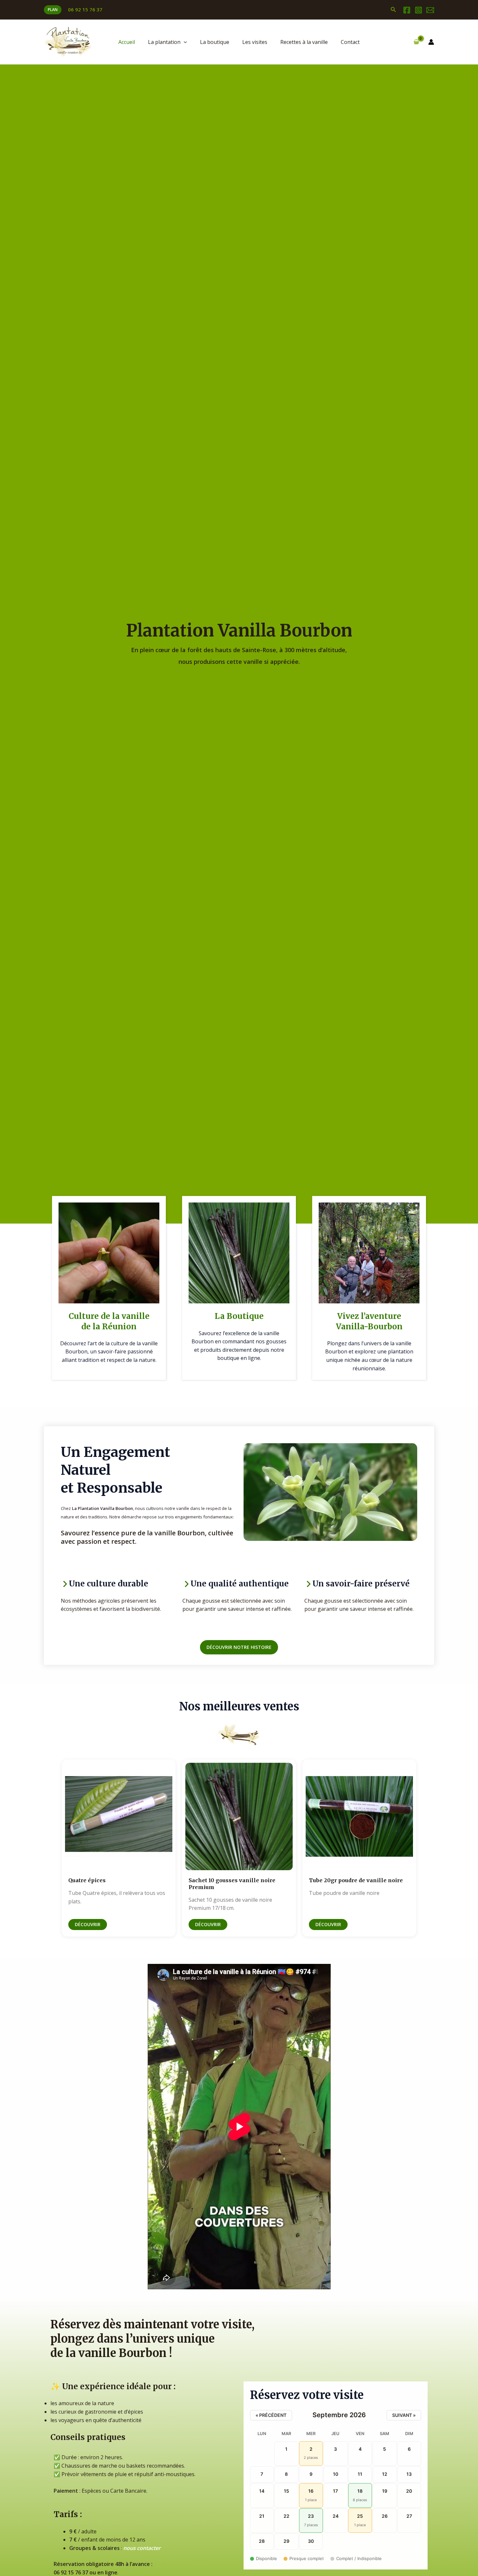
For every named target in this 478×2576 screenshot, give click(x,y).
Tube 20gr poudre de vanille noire (356, 1880)
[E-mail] (430, 10)
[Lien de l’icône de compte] (431, 42)
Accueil (127, 42)
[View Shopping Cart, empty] (416, 42)
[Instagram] (418, 10)
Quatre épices (87, 1880)
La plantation (164, 42)
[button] (53, 10)
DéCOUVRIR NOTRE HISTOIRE (239, 1647)
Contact (350, 42)
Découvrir (88, 1924)
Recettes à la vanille (304, 42)
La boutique (215, 42)
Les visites (255, 42)
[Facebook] (407, 10)
